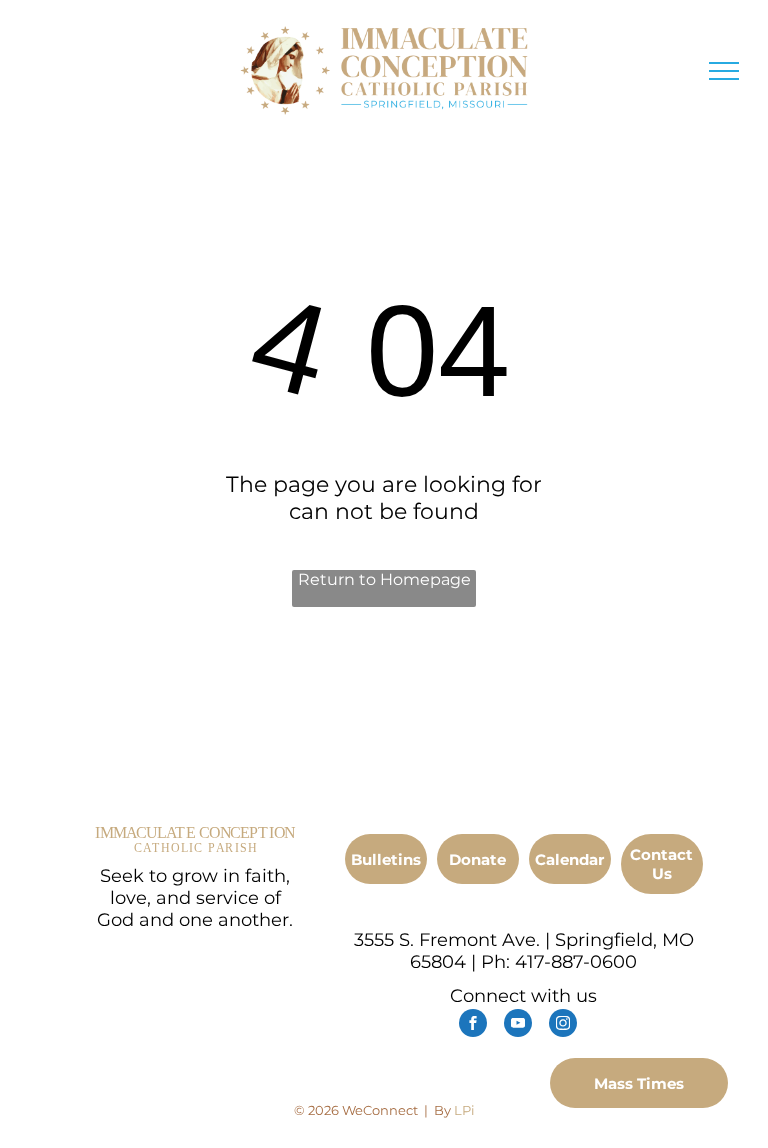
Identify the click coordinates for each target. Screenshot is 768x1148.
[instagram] (563, 1025)
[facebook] (473, 1025)
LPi (464, 1110)
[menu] (724, 71)
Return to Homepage (384, 579)
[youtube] (518, 1025)
